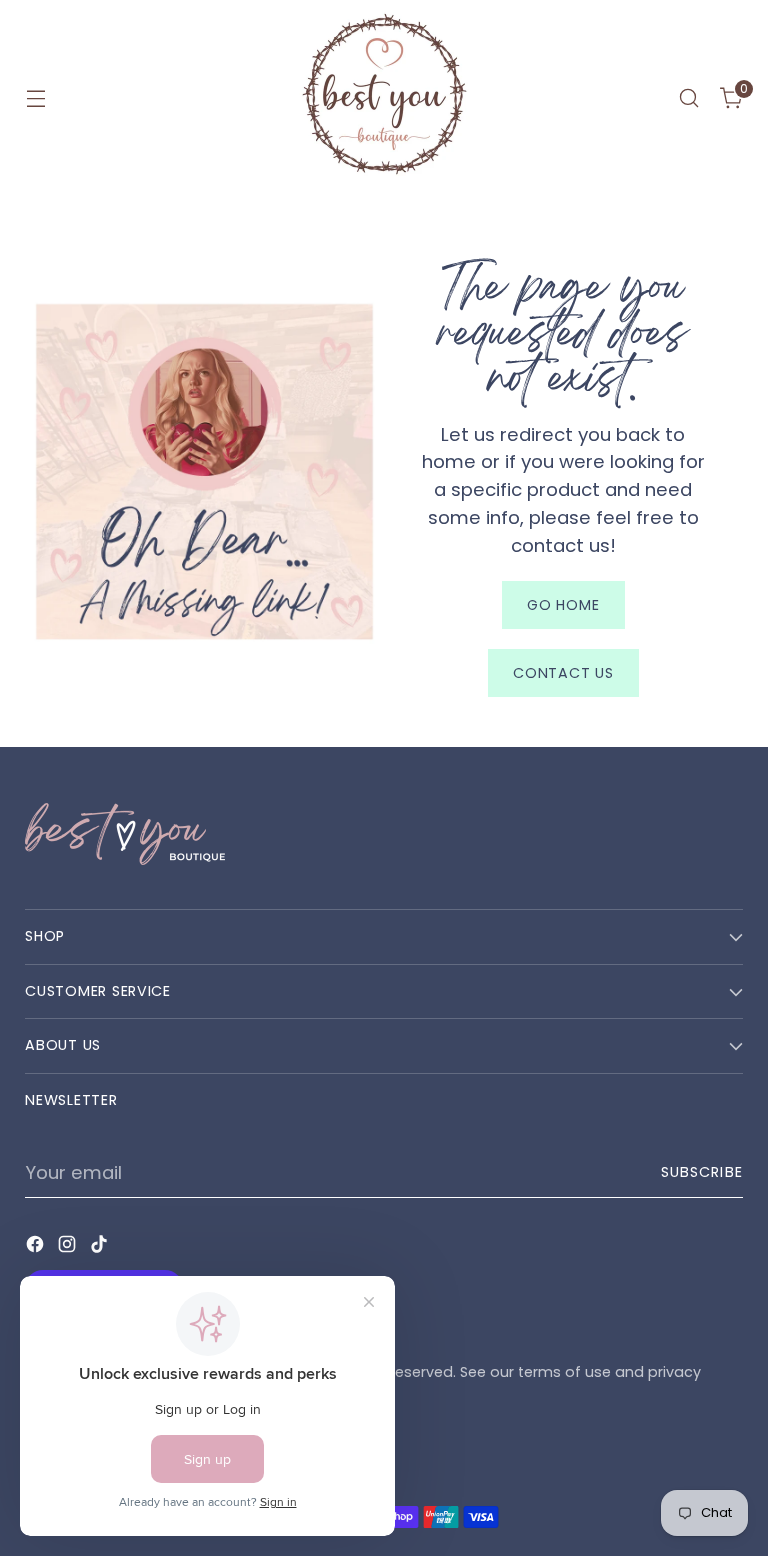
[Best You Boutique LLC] (384, 98)
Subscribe (702, 1172)
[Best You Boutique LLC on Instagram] (69, 1248)
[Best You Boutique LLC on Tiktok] (101, 1248)
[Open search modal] (689, 98)
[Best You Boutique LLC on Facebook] (37, 1248)
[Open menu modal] (35, 98)
